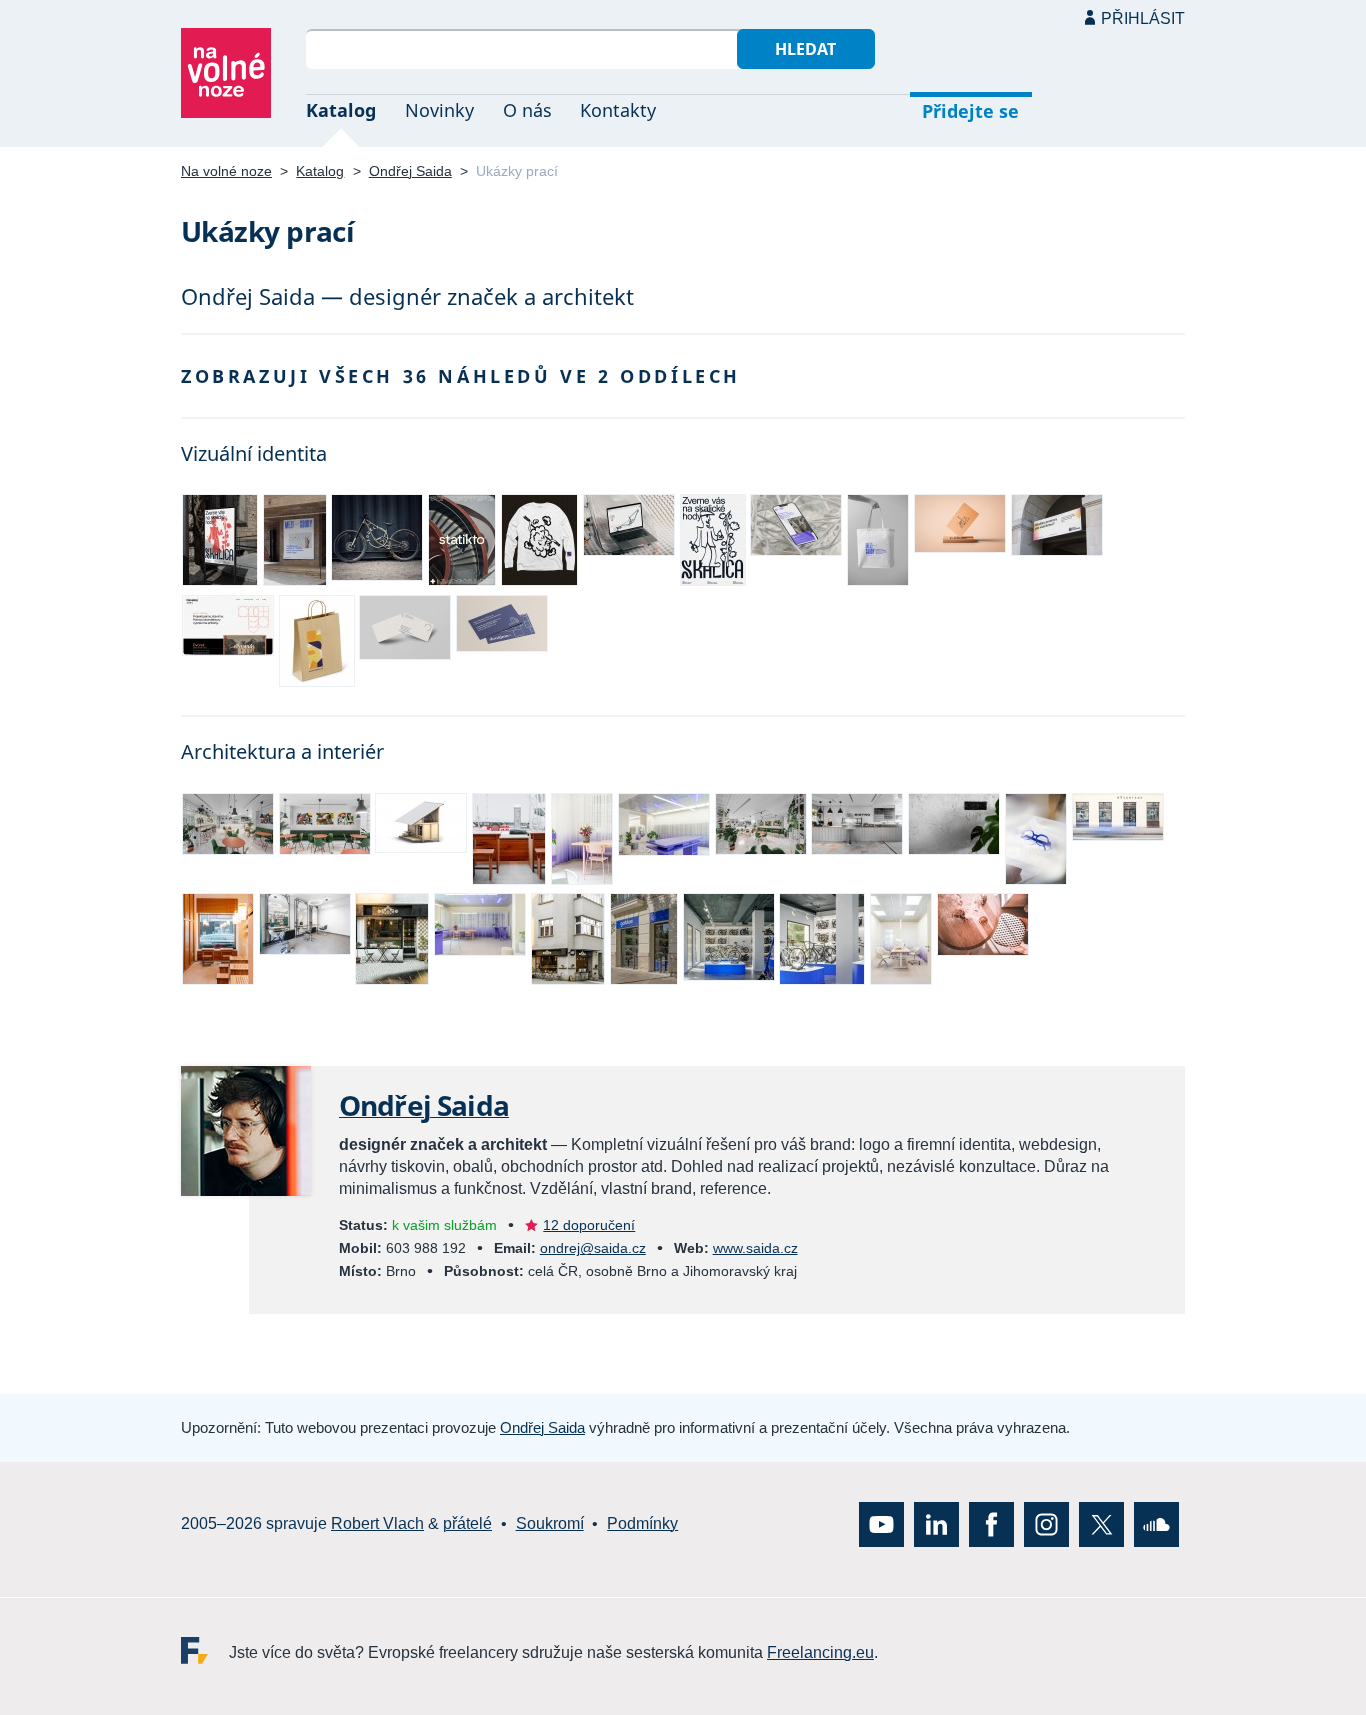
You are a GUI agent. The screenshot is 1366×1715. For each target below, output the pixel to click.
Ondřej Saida (410, 171)
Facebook (991, 1524)
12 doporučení (589, 1225)
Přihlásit (1143, 18)
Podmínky (642, 1524)
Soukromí (550, 1524)
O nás (527, 110)
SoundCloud (1156, 1524)
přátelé (467, 1524)
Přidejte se (970, 111)
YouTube (881, 1524)
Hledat (805, 49)
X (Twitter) (1101, 1524)
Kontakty (618, 110)
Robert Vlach (377, 1524)
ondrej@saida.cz (593, 1248)
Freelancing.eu (205, 1650)
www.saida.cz (755, 1248)
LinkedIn (936, 1524)
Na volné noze (226, 171)
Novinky (439, 110)
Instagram (1046, 1524)
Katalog (341, 110)
